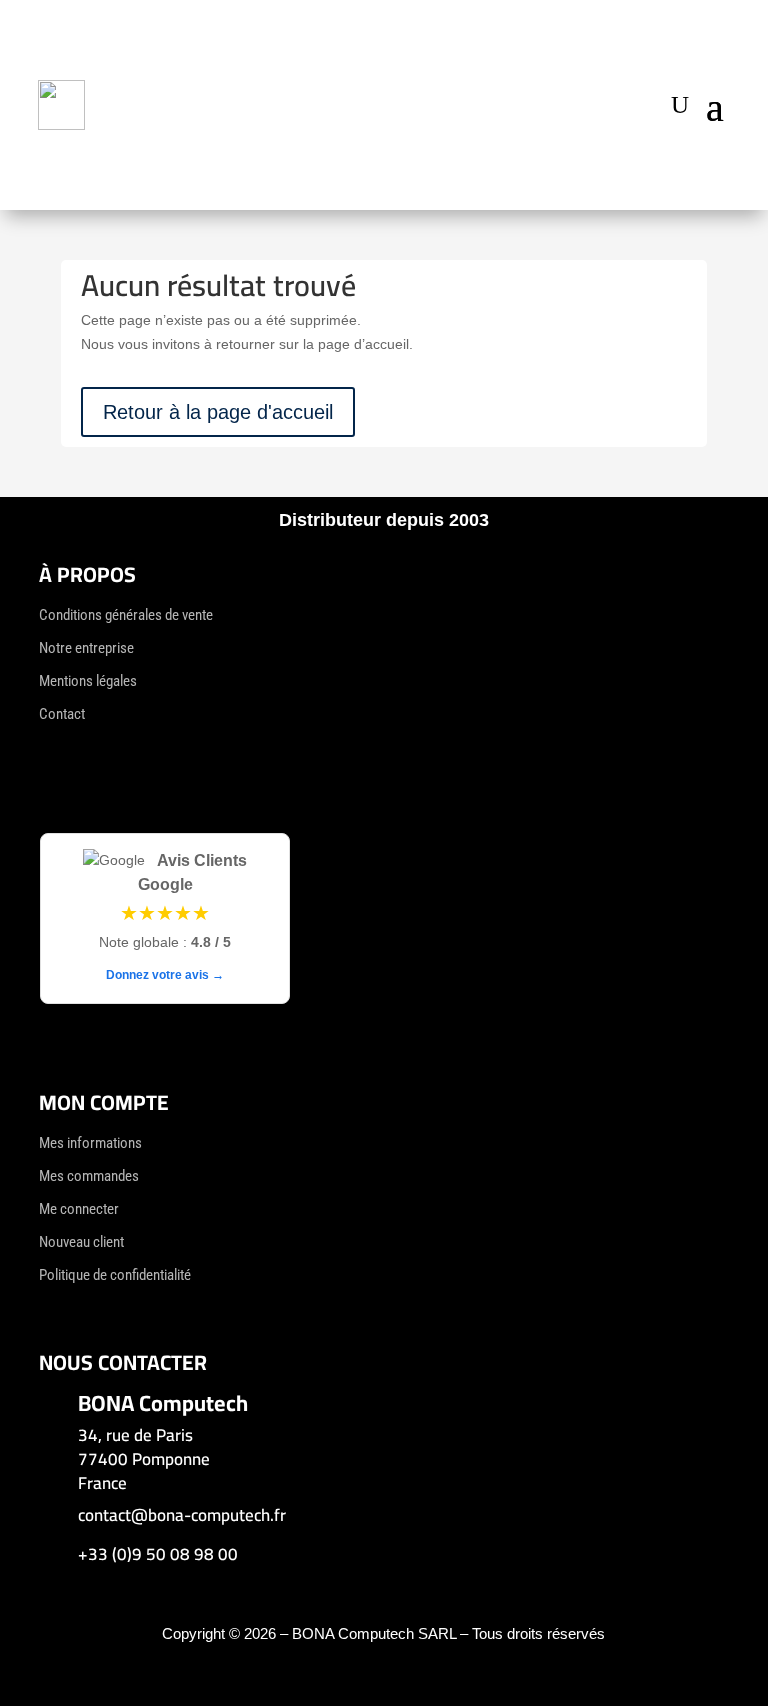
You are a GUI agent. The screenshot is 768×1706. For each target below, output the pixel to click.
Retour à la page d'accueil (218, 412)
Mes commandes (89, 1176)
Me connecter (79, 1209)
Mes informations (90, 1143)
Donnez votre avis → (165, 975)
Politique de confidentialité (115, 1275)
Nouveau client (81, 1242)
